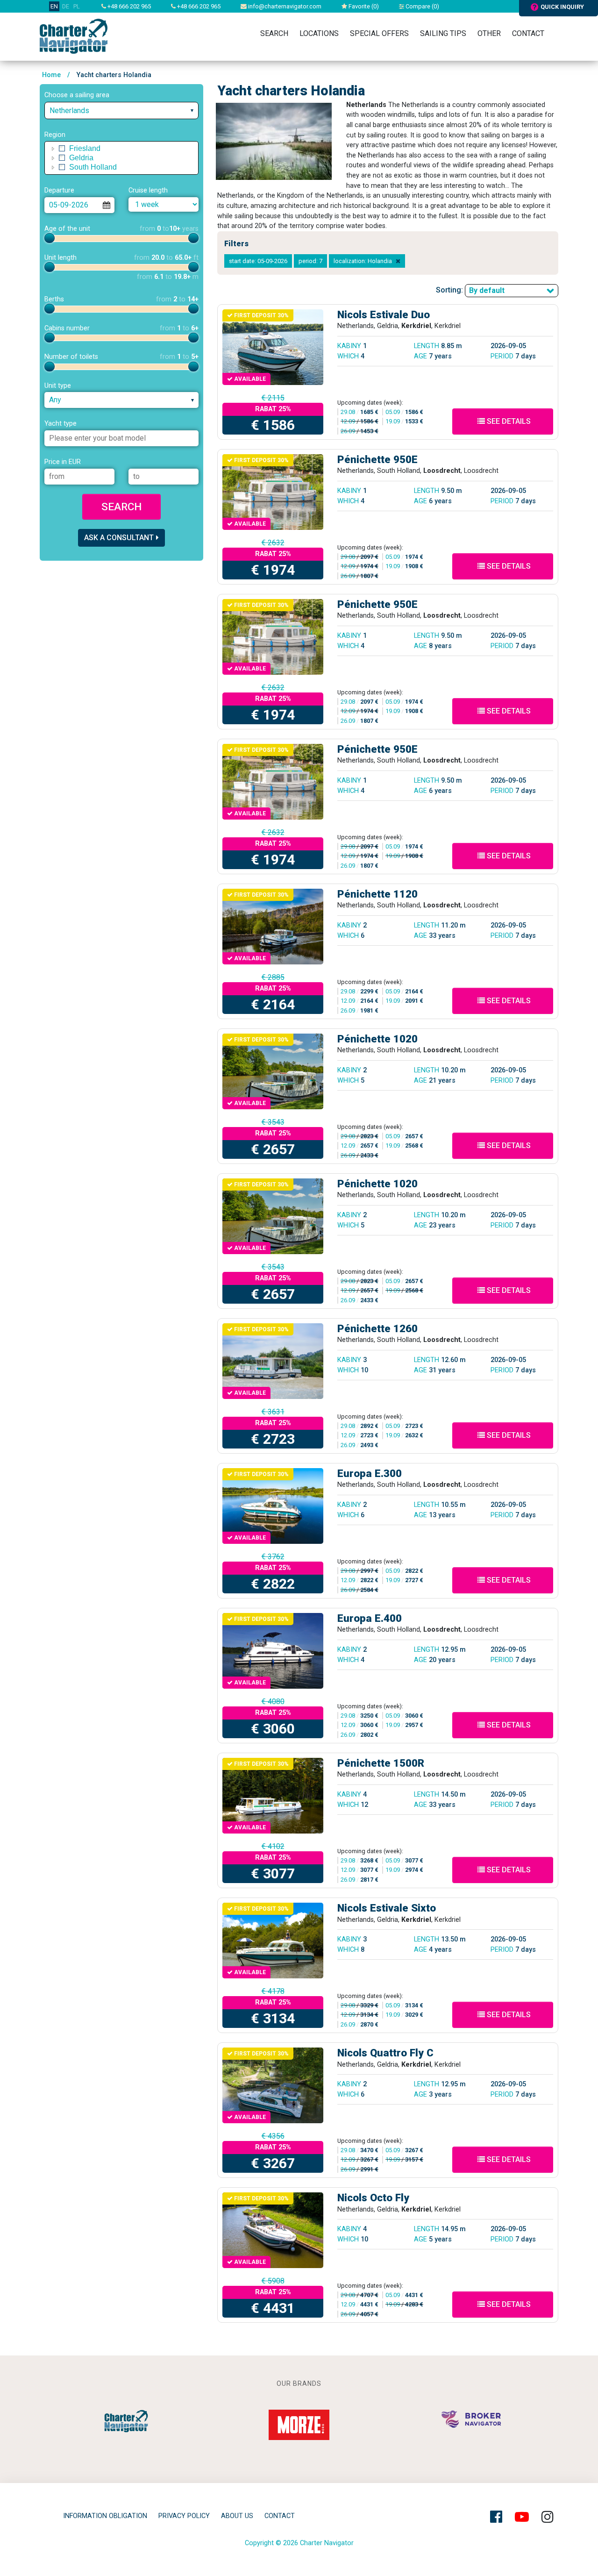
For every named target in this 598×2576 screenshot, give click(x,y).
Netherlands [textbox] (69, 111)
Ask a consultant (119, 538)
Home (51, 75)
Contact (528, 33)
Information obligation (105, 2516)
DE (66, 6)
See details (508, 421)
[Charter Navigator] (74, 36)
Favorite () (363, 6)
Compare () (422, 6)
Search (274, 33)
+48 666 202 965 (128, 6)
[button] (53, 149)
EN (54, 6)
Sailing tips (443, 33)
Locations (319, 33)
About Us (237, 2516)
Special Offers (379, 33)
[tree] (121, 158)
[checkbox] (62, 149)
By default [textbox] (487, 290)
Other (489, 33)
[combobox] (121, 111)
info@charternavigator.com (284, 6)
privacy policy (184, 2516)
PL (77, 6)
